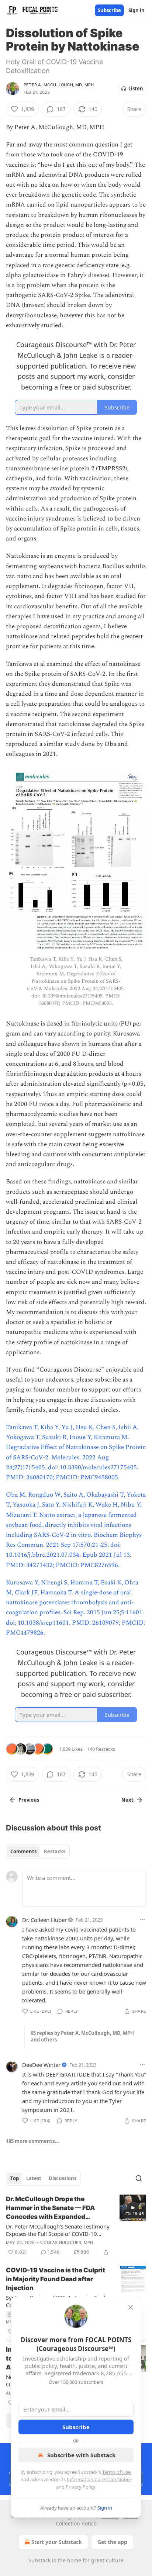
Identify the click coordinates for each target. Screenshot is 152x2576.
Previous (29, 1800)
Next (127, 1800)
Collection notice (76, 2523)
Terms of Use (116, 2472)
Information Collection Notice (99, 2479)
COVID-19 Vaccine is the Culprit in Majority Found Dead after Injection (56, 2279)
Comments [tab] (23, 1851)
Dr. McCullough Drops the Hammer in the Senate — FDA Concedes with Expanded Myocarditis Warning (51, 2208)
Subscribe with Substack (81, 2455)
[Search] (139, 2178)
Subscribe (109, 10)
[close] (131, 2307)
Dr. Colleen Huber (44, 1920)
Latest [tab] (34, 2178)
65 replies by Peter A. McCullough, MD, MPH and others (82, 2036)
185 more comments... (32, 2141)
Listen (136, 89)
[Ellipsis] (142, 1919)
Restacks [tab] (55, 1851)
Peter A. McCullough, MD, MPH (59, 85)
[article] (76, 2226)
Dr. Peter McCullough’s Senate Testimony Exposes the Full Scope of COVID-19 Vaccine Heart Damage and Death (58, 2230)
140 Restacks (101, 1749)
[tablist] (38, 1851)
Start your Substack (57, 2542)
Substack (39, 2560)
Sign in (137, 10)
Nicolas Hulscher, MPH (66, 2243)
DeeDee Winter (41, 2065)
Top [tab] (15, 2178)
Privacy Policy (80, 2487)
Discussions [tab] (63, 2178)
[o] (133, 2208)
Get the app (112, 2542)
